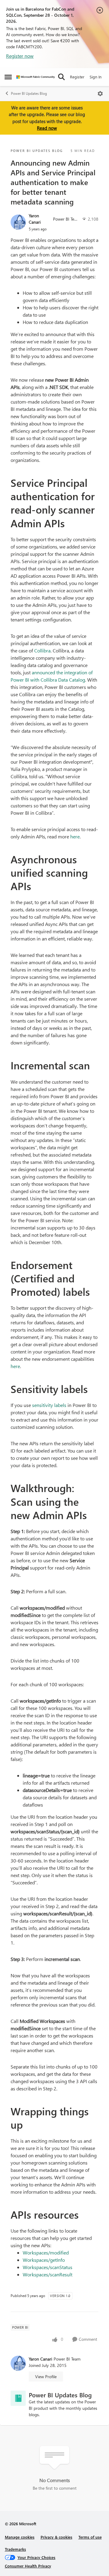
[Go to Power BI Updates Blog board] (18, 2398)
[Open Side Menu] (8, 77)
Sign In (96, 77)
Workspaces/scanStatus (48, 2267)
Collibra (42, 650)
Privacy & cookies (56, 2537)
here (75, 836)
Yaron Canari (35, 219)
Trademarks (15, 2549)
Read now (47, 128)
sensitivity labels (49, 1405)
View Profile (46, 2377)
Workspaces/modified (46, 2253)
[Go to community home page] (36, 77)
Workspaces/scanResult (48, 2274)
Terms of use (90, 2537)
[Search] (61, 77)
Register (77, 77)
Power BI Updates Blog (29, 93)
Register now (20, 56)
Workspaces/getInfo (44, 2260)
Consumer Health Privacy (28, 2566)
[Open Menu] (100, 94)
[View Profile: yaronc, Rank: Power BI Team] (18, 222)
